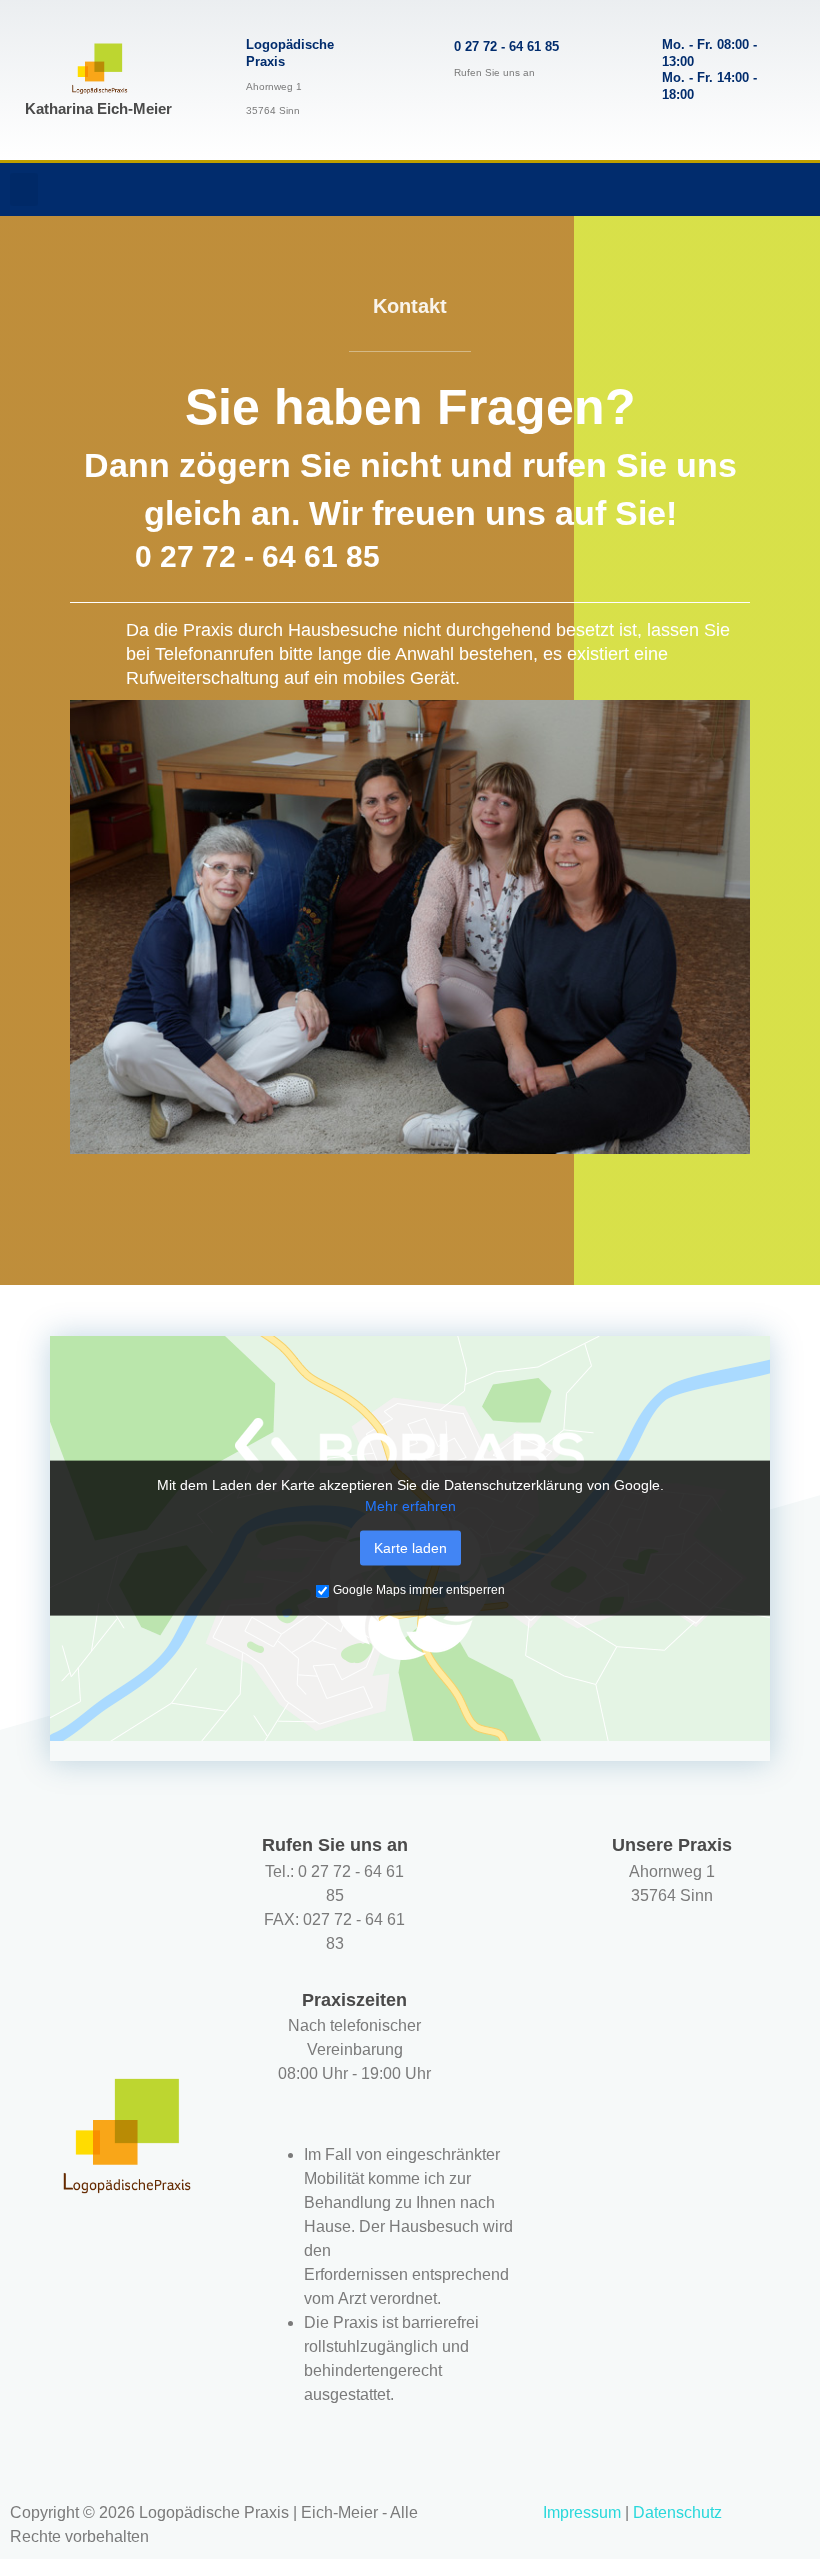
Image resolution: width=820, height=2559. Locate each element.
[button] (24, 189)
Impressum (582, 2512)
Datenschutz (677, 2512)
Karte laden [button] (410, 1548)
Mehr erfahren (410, 1506)
